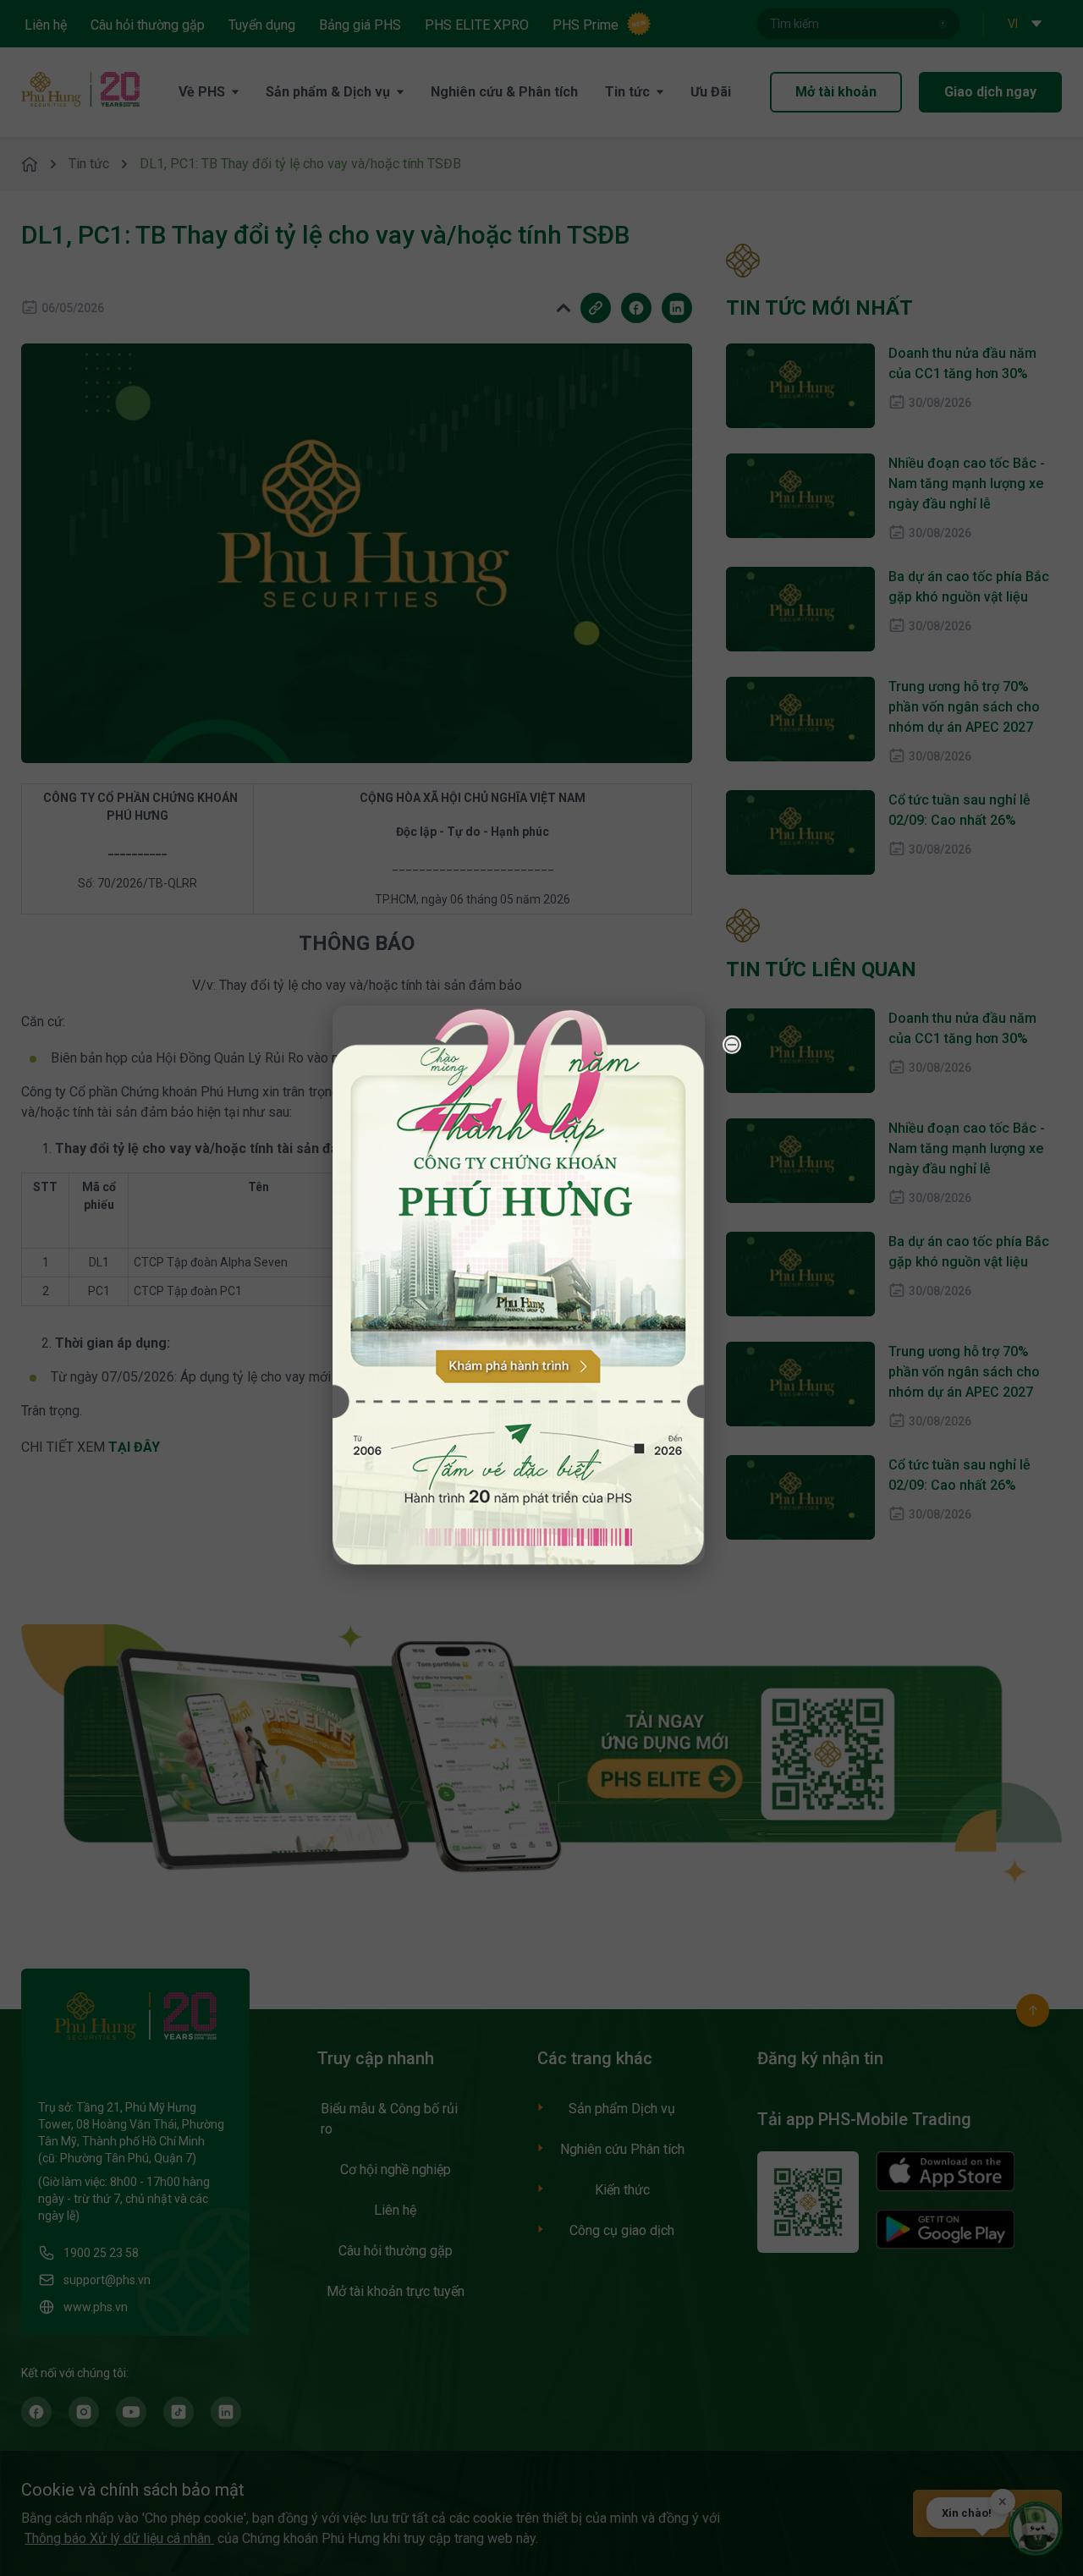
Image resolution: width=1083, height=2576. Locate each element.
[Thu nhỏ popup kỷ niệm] (732, 1044)
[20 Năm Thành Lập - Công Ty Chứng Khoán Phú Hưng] (519, 1285)
